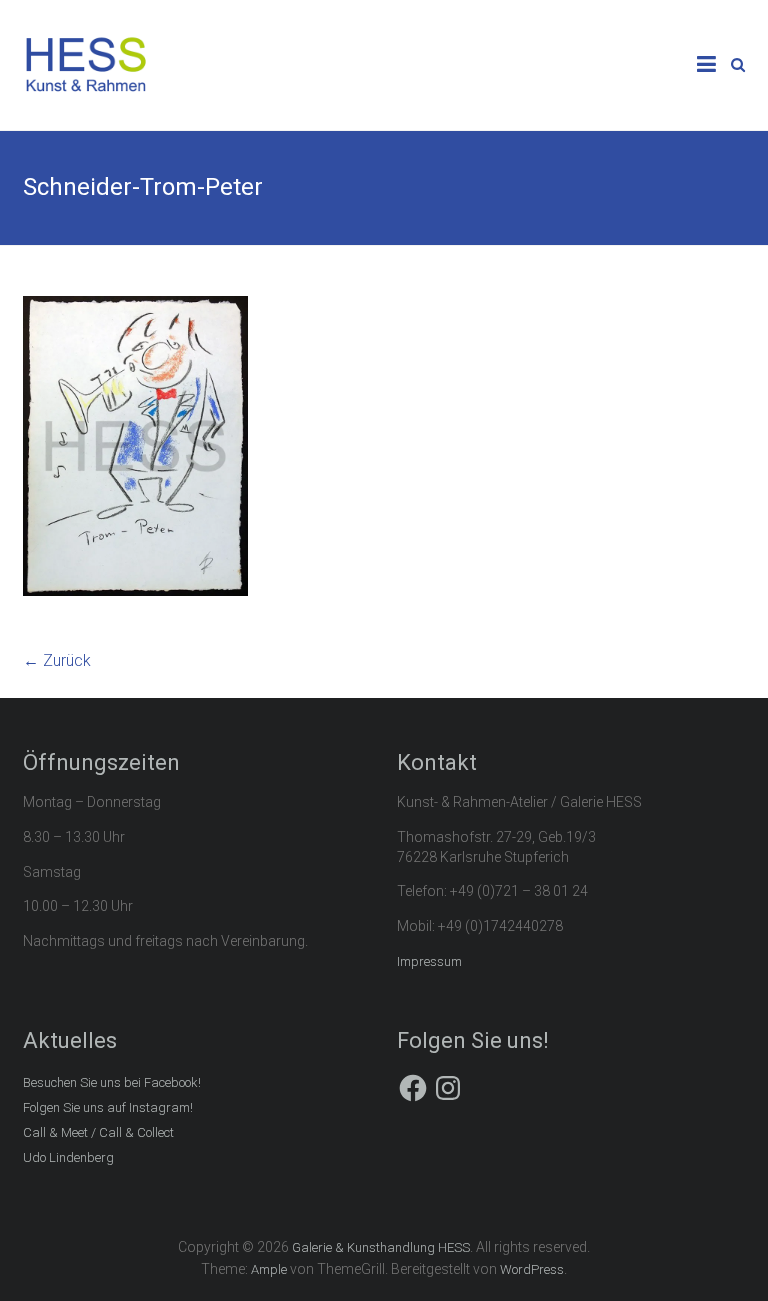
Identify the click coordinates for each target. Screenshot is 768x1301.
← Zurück (57, 660)
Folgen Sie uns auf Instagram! (108, 1107)
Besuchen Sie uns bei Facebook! (112, 1082)
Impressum (429, 961)
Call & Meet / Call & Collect (98, 1132)
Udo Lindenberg (68, 1157)
